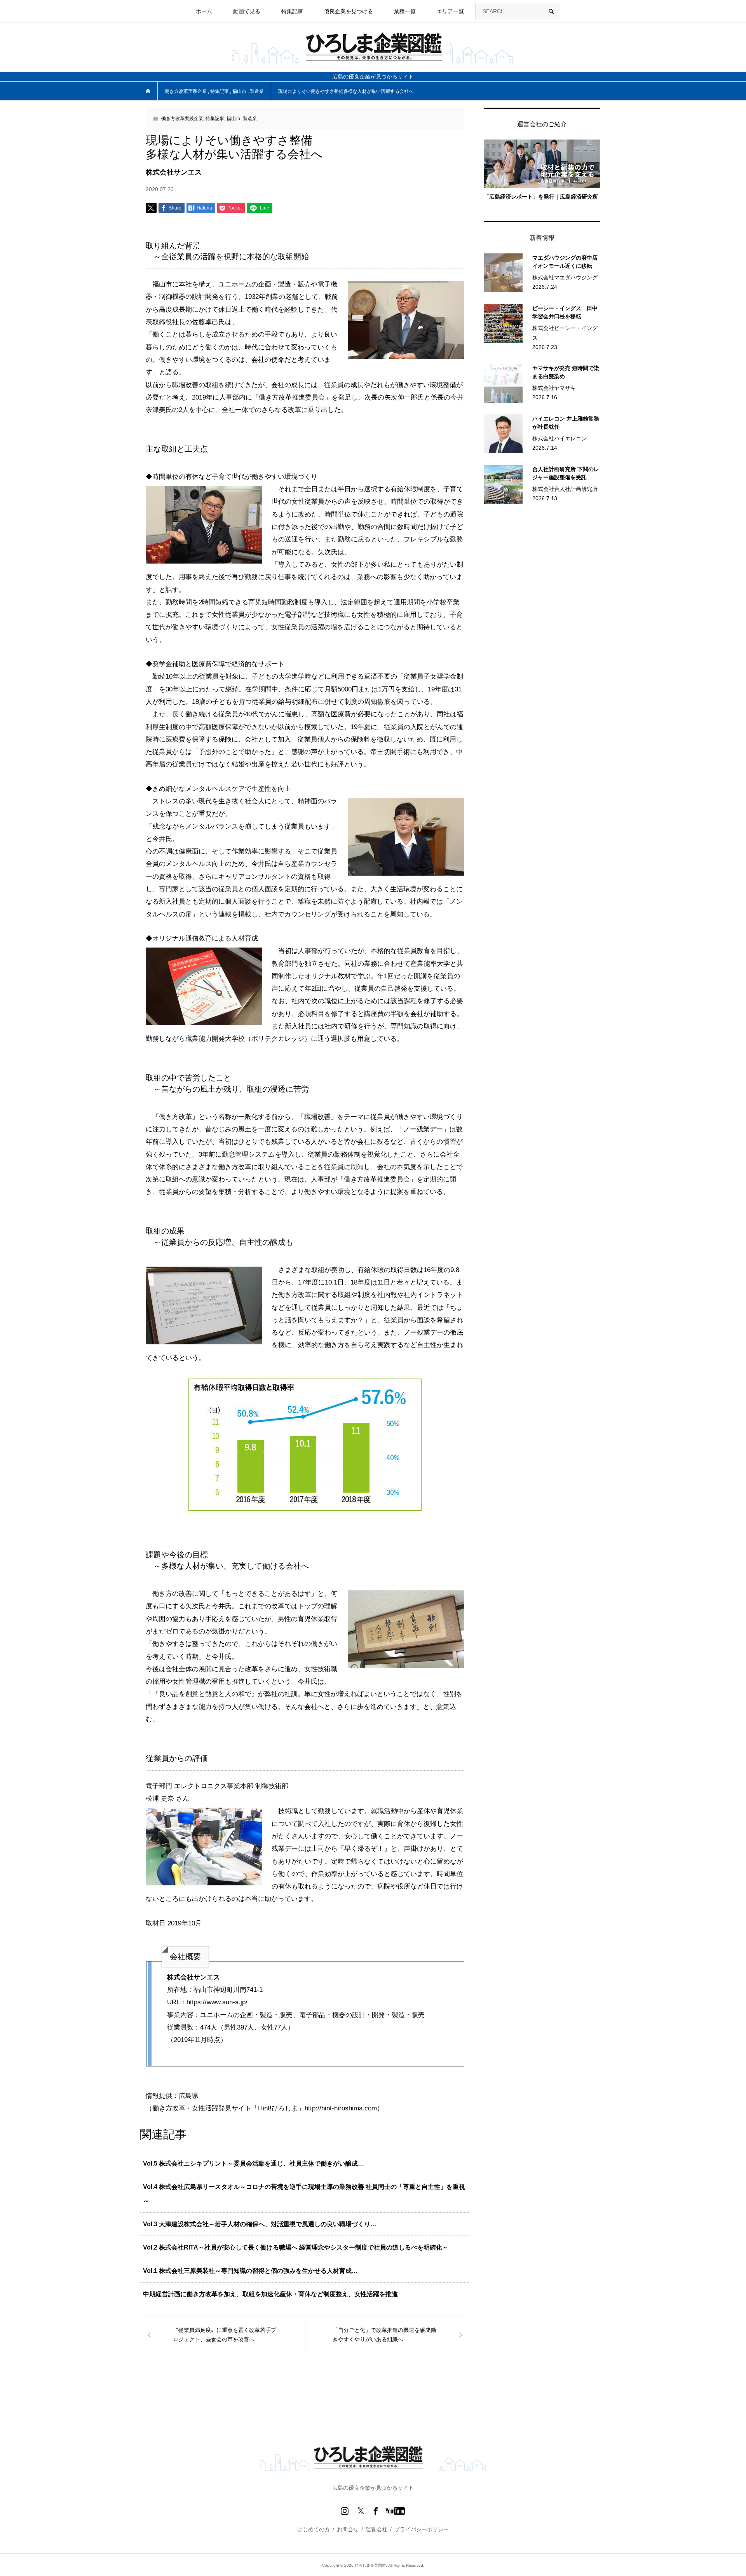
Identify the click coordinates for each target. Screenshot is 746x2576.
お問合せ (348, 2529)
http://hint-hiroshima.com (341, 2108)
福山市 (234, 119)
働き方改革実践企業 (182, 119)
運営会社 (376, 2529)
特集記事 (215, 119)
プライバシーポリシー (422, 2529)
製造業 (250, 119)
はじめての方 (314, 2529)
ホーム (204, 11)
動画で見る (247, 11)
